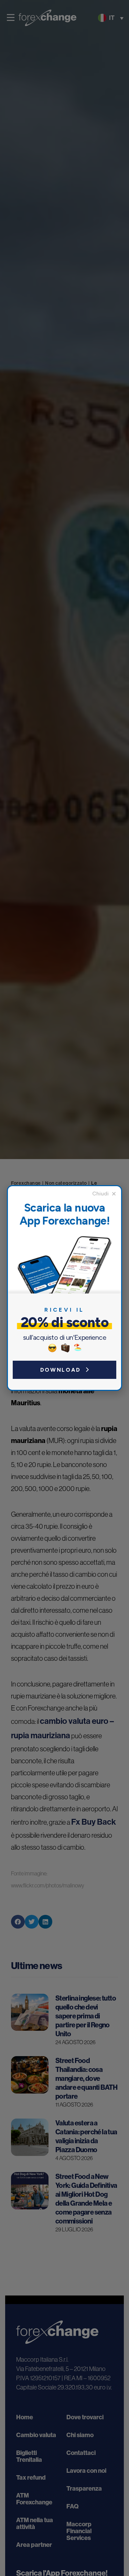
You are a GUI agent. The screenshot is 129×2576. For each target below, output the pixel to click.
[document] (64, 1288)
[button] (104, 1194)
